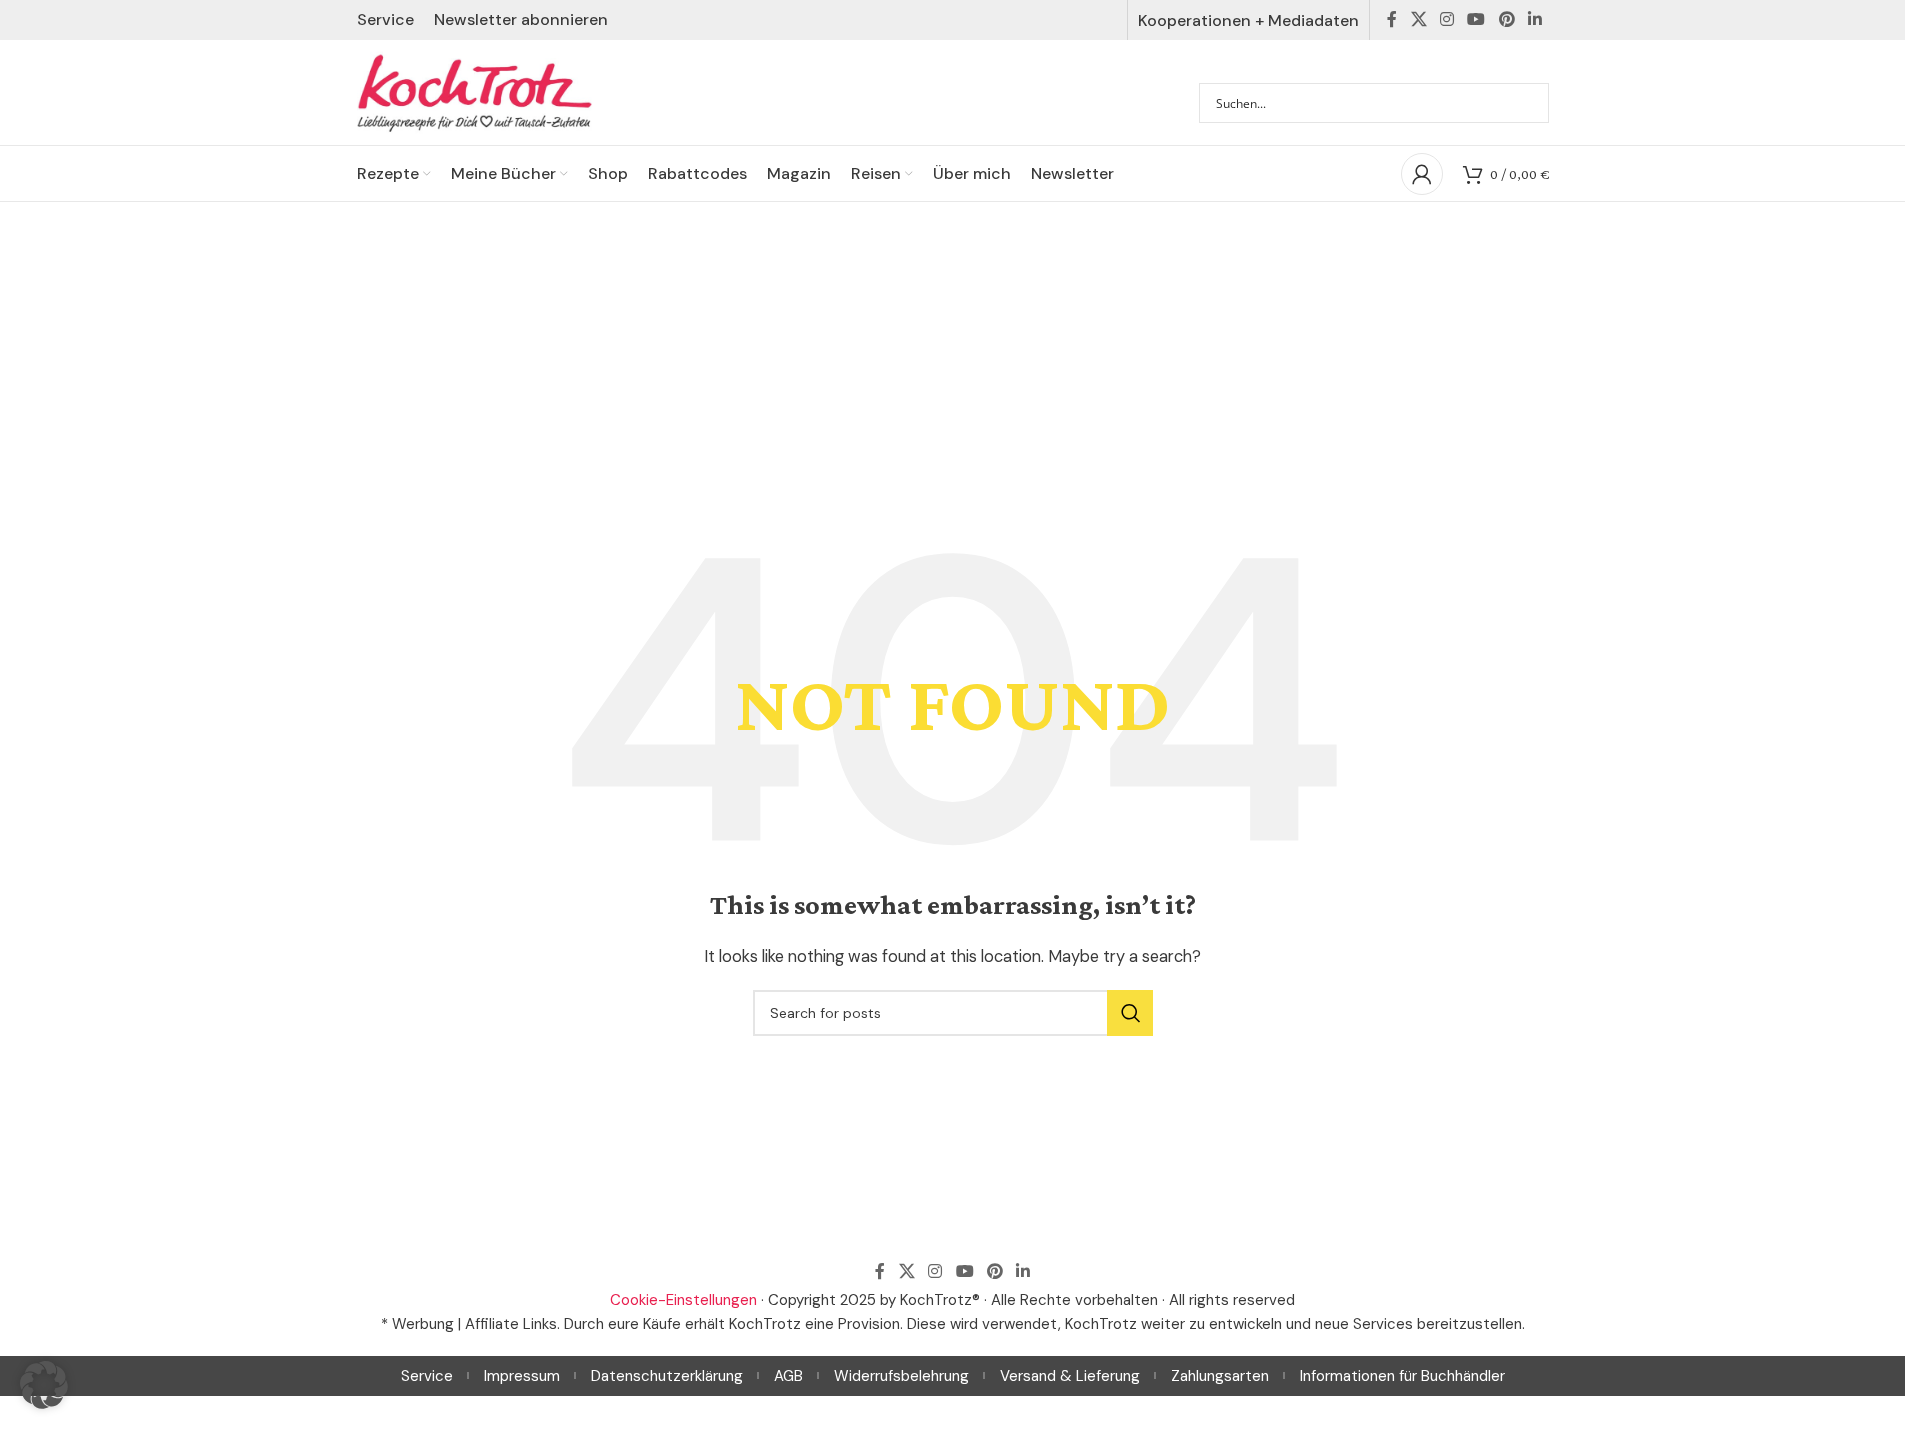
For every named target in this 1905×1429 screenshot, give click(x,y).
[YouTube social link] (1476, 19)
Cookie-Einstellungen (683, 1300)
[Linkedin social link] (1534, 19)
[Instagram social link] (1446, 19)
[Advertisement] (953, 352)
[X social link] (1418, 19)
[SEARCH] (1130, 1013)
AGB (788, 1376)
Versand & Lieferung (1070, 1376)
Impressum (522, 1376)
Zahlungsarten (1220, 1376)
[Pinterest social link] (1506, 19)
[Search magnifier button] (1529, 103)
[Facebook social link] (1392, 19)
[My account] (1422, 174)
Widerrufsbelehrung (901, 1376)
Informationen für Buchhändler (1402, 1376)
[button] (44, 1385)
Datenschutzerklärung (667, 1376)
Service (427, 1376)
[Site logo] (475, 91)
